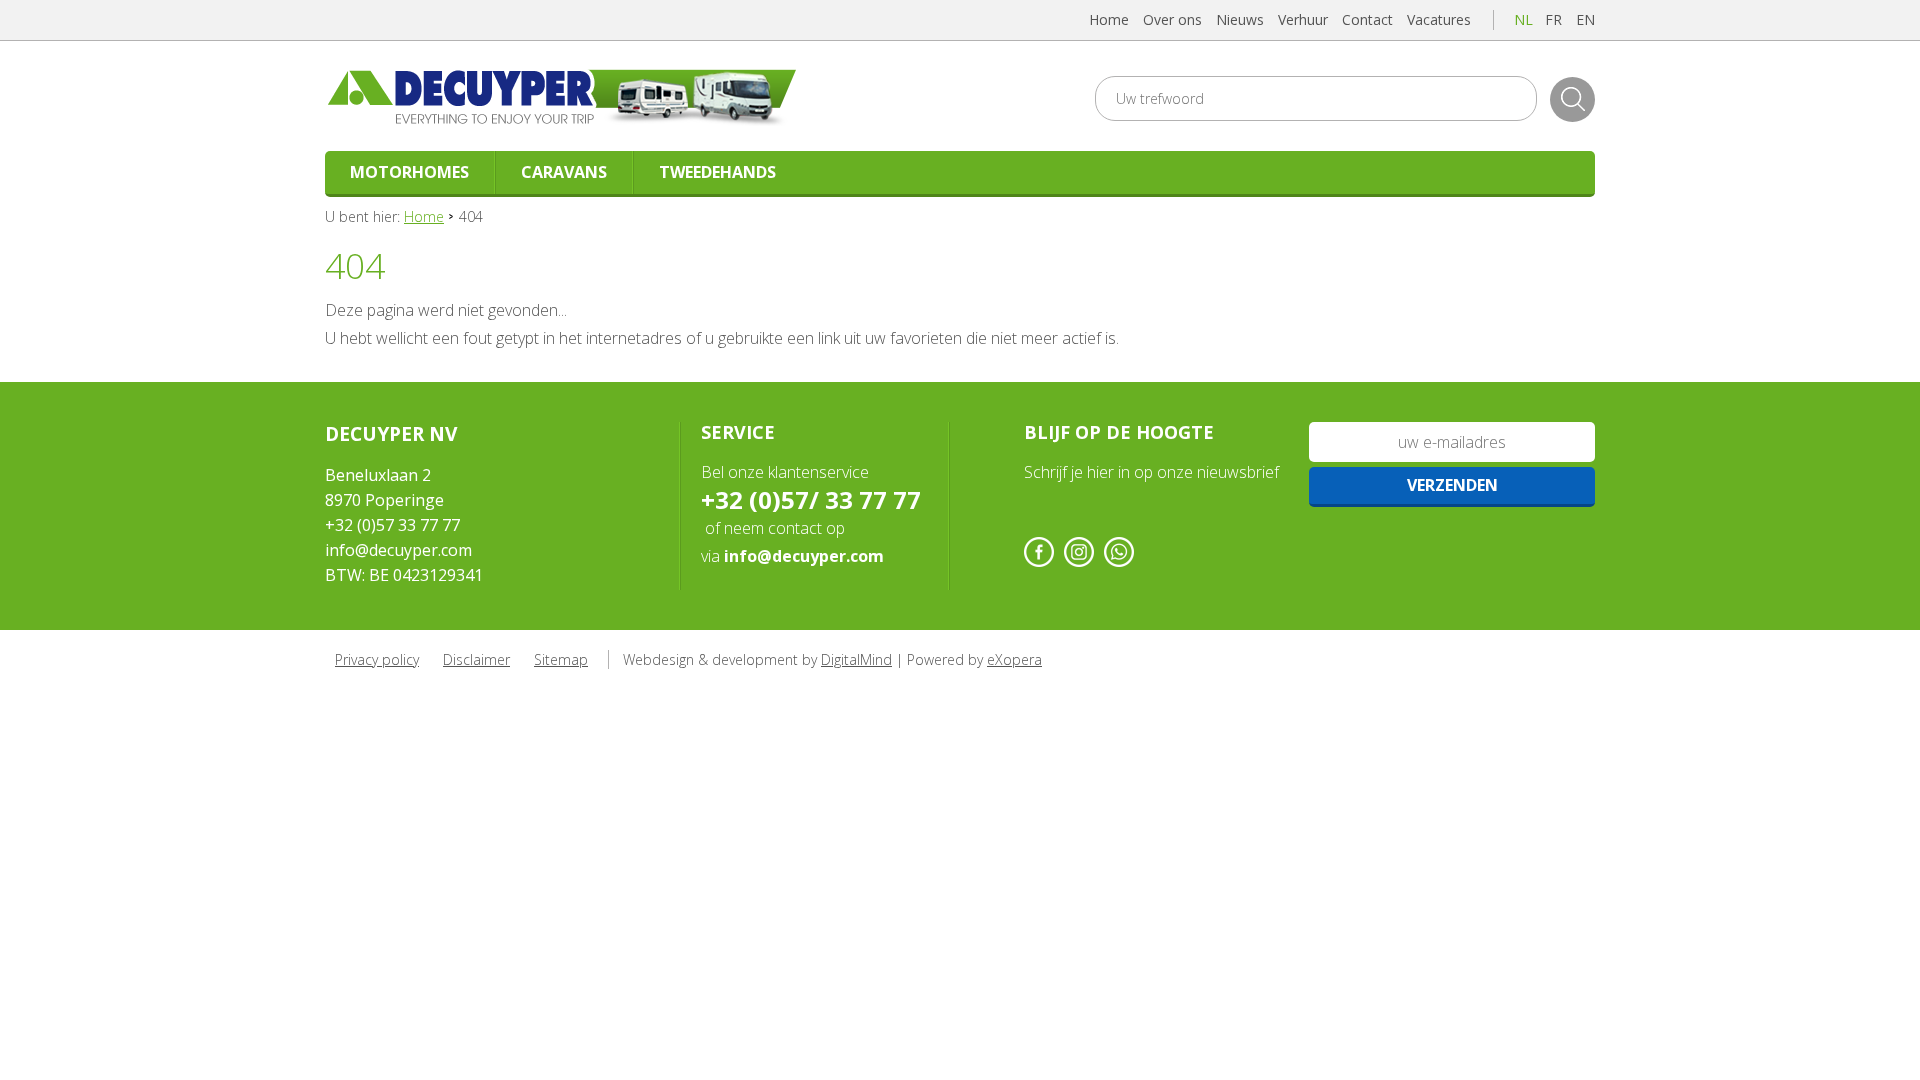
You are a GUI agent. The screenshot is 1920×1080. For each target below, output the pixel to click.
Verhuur (1303, 19)
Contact (1367, 19)
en (1585, 19)
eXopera (1014, 659)
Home (1109, 19)
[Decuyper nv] (584, 96)
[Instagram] (1079, 552)
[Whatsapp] (1119, 552)
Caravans (564, 172)
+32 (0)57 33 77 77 (392, 525)
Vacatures (1439, 19)
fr (1553, 19)
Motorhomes (409, 172)
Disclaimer (476, 659)
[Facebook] (1039, 552)
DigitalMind (856, 659)
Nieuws (1240, 19)
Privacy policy (377, 659)
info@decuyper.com (398, 550)
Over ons (1172, 19)
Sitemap (561, 659)
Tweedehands (717, 172)
